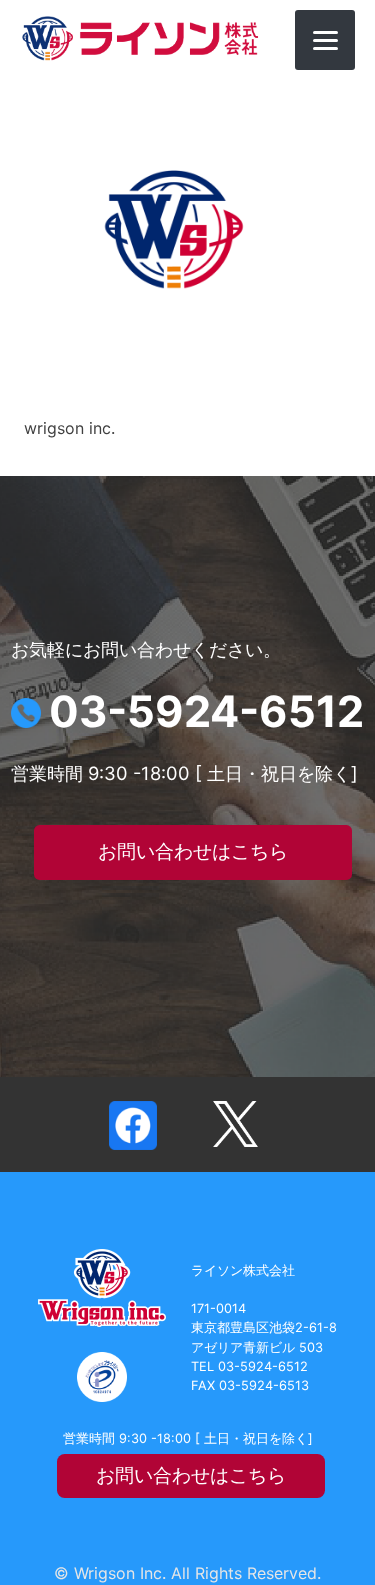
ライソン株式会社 (140, 38)
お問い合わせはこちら (193, 851)
